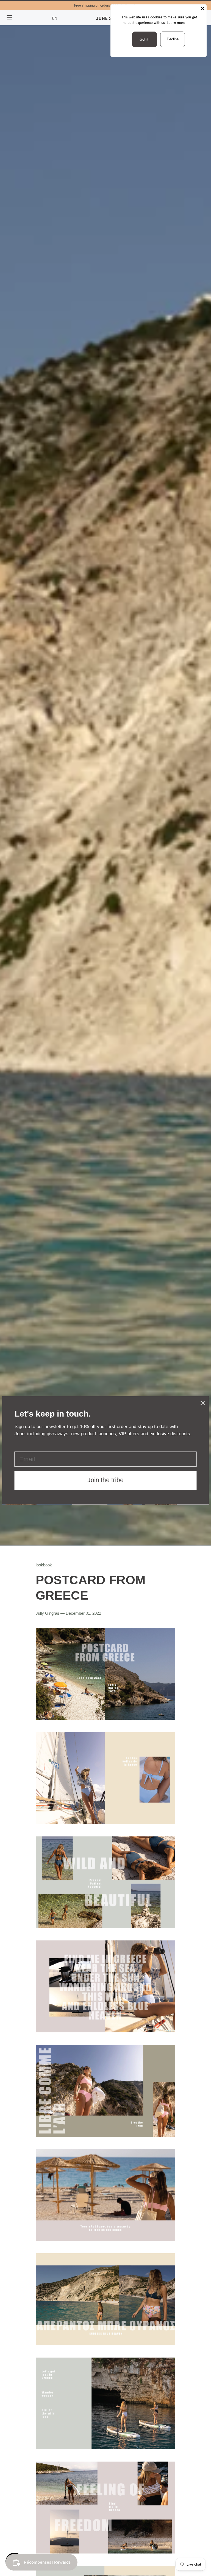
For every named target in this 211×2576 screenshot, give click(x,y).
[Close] (202, 9)
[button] (55, 18)
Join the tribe (105, 1480)
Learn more (176, 23)
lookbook (44, 1565)
